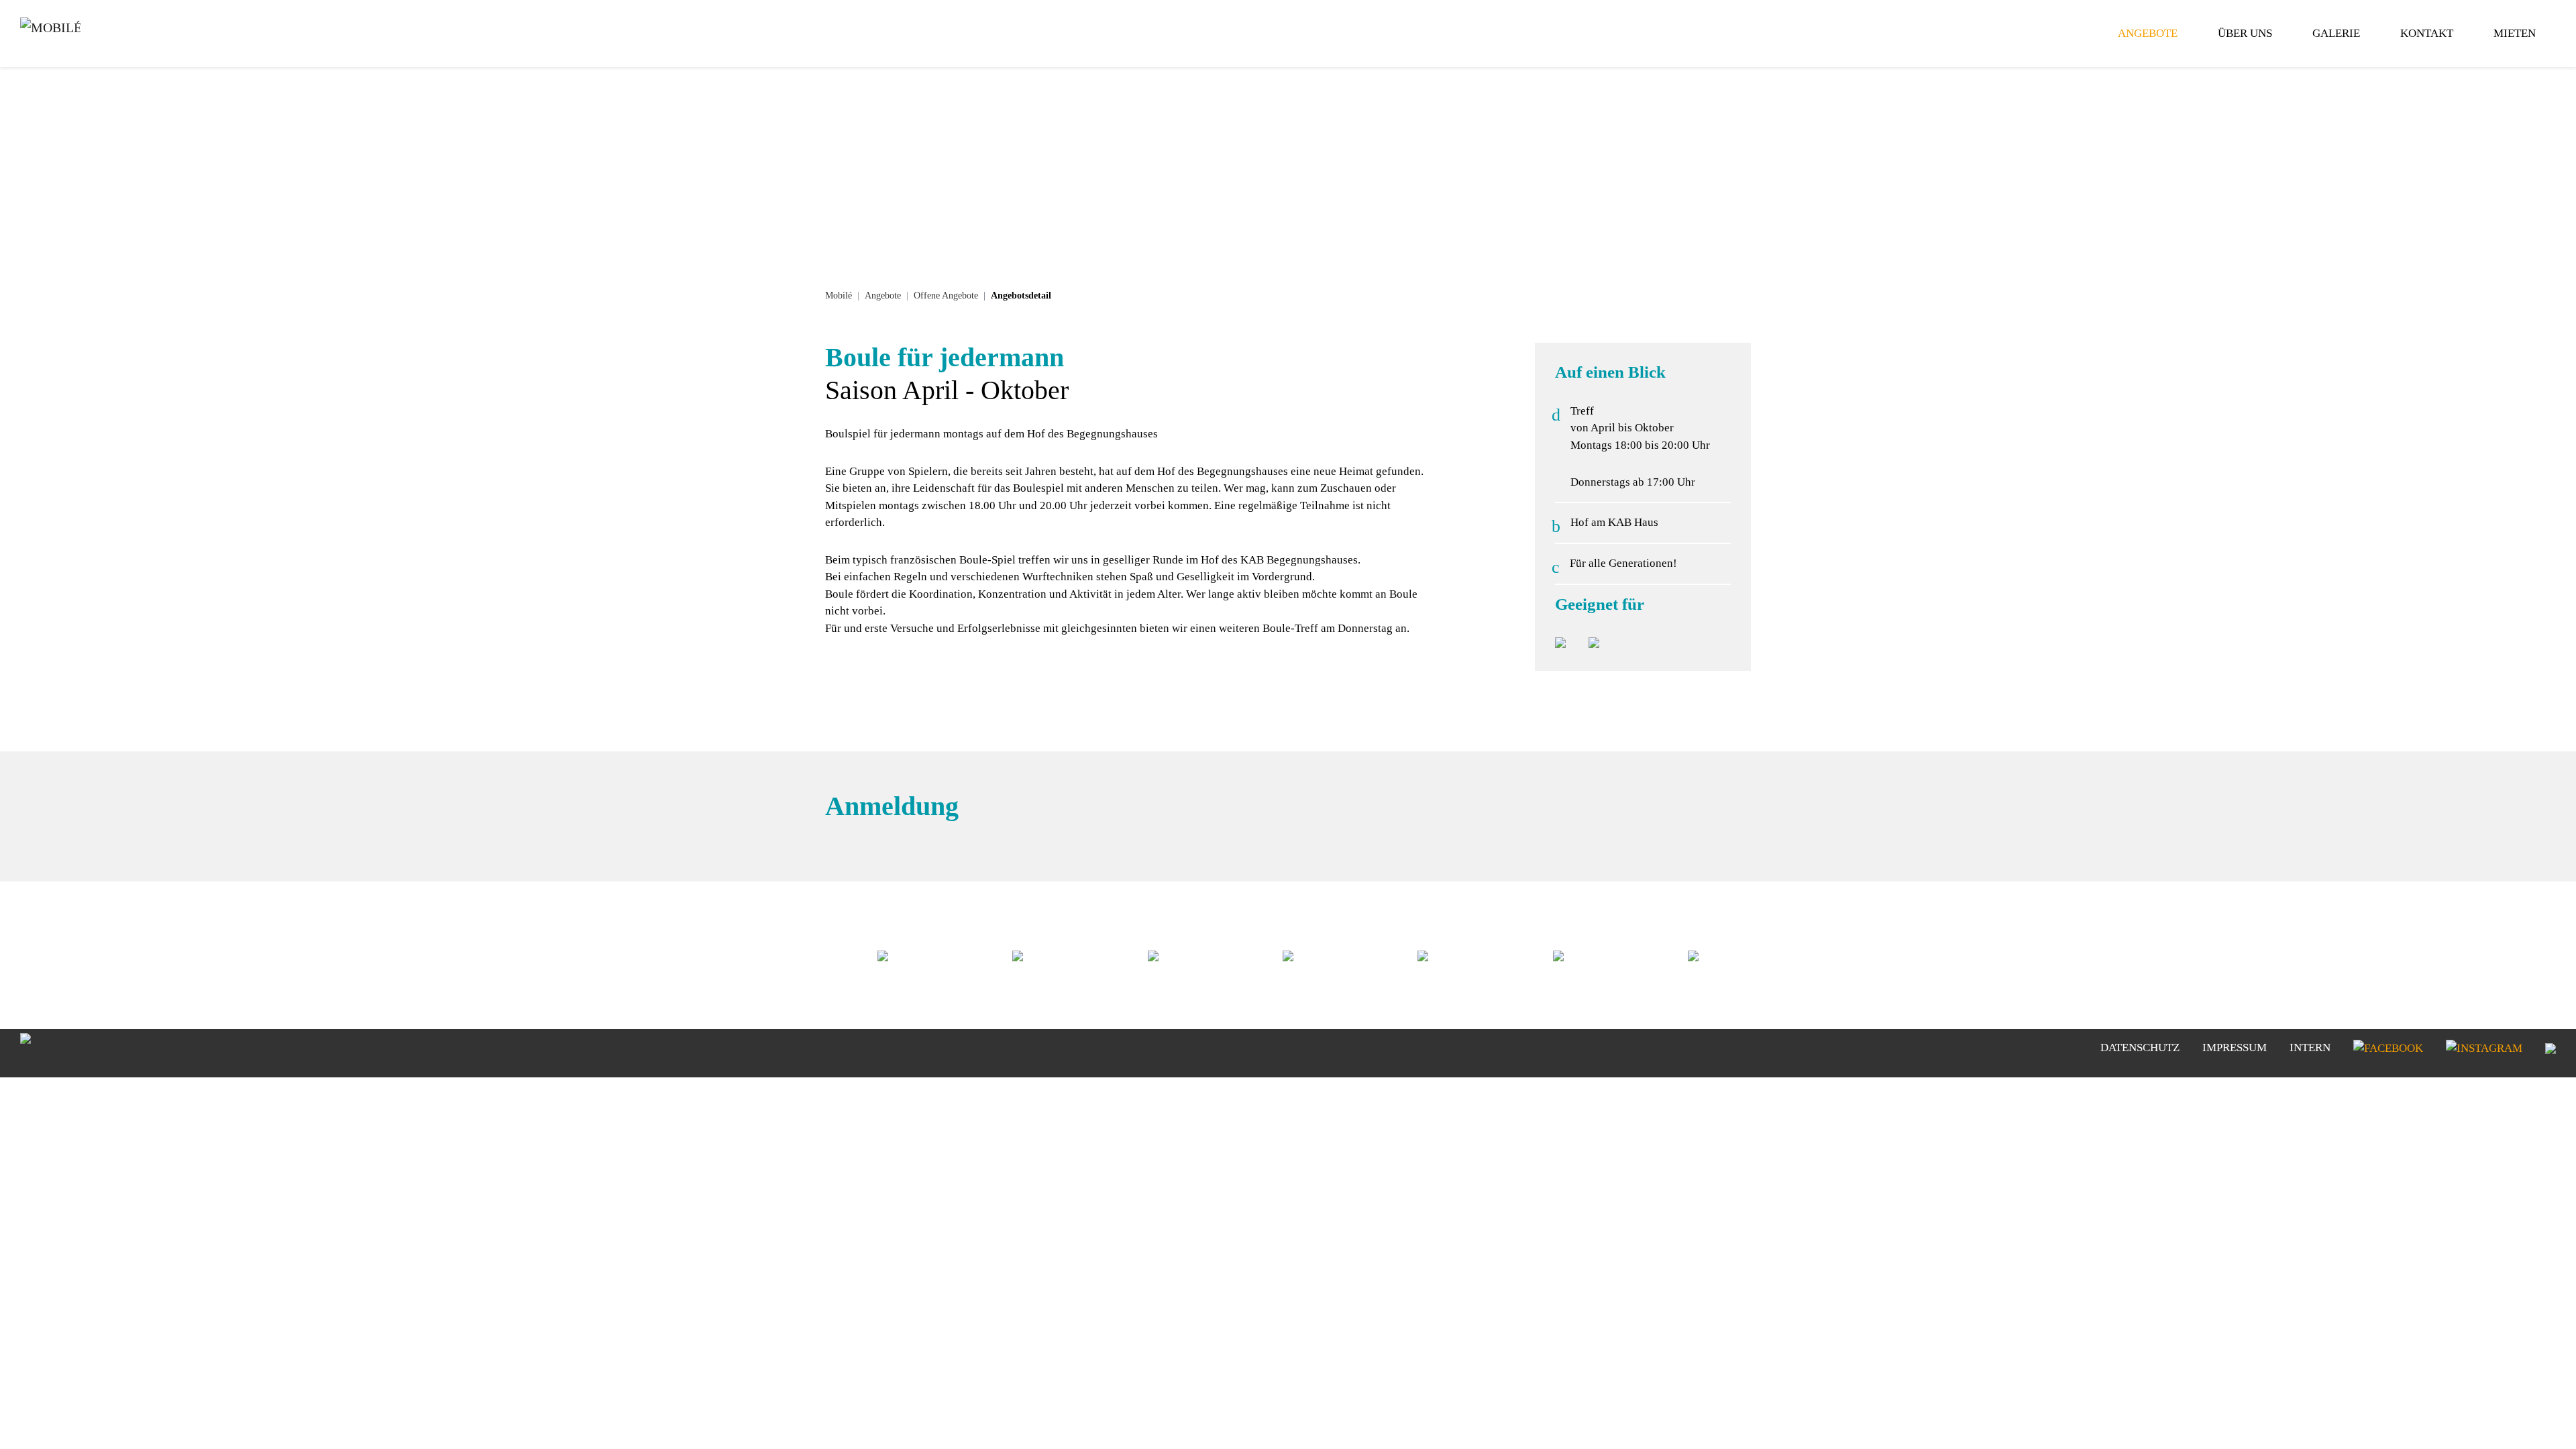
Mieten (2515, 33)
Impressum (2235, 1048)
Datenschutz (2140, 1048)
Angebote (2148, 33)
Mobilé (839, 296)
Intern (2310, 1048)
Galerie (2336, 33)
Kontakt (2427, 33)
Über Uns (2245, 33)
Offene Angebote (946, 296)
